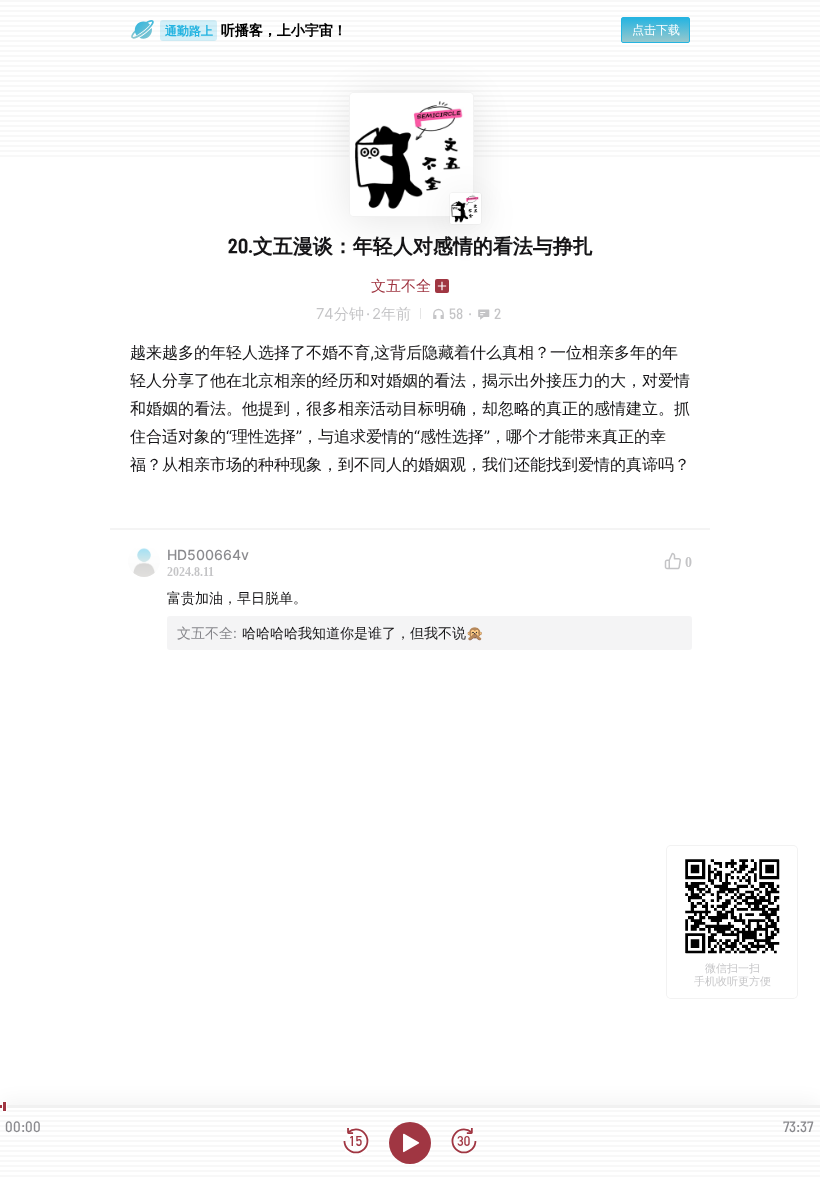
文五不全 (401, 285)
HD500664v (208, 554)
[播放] (410, 1143)
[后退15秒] (356, 1142)
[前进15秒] (464, 1142)
